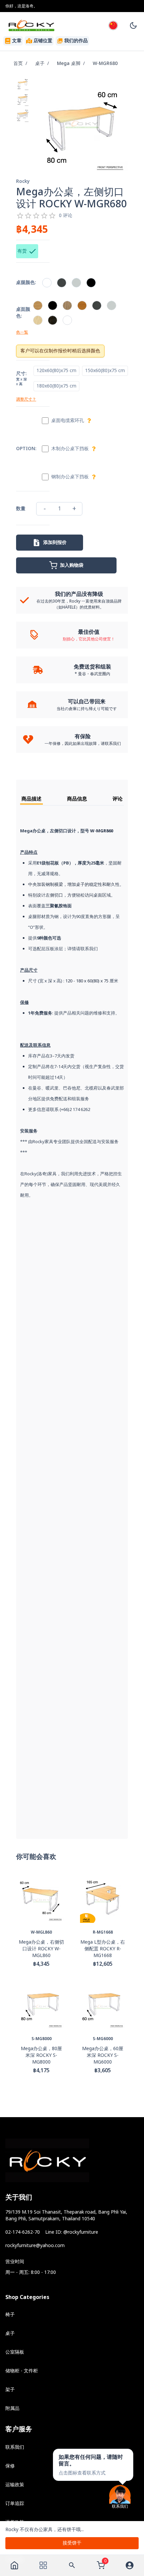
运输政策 (15, 2485)
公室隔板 (15, 2352)
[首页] (14, 2565)
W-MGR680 (105, 63)
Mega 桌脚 (69, 63)
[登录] (130, 2565)
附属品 (12, 2408)
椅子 (10, 2315)
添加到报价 (55, 542)
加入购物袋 (72, 565)
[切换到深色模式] (133, 25)
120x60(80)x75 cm (56, 371)
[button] (93, 2465)
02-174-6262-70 (23, 2232)
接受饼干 (72, 2543)
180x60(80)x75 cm (56, 386)
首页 (18, 63)
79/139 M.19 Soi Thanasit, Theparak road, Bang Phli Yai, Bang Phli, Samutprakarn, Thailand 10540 (66, 2215)
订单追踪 (15, 2503)
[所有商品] (43, 2565)
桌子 (40, 63)
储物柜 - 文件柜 (22, 2371)
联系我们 (15, 2447)
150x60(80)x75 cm (105, 371)
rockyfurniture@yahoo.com (35, 2246)
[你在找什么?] (72, 2565)
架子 (10, 2390)
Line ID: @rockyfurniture (72, 2232)
